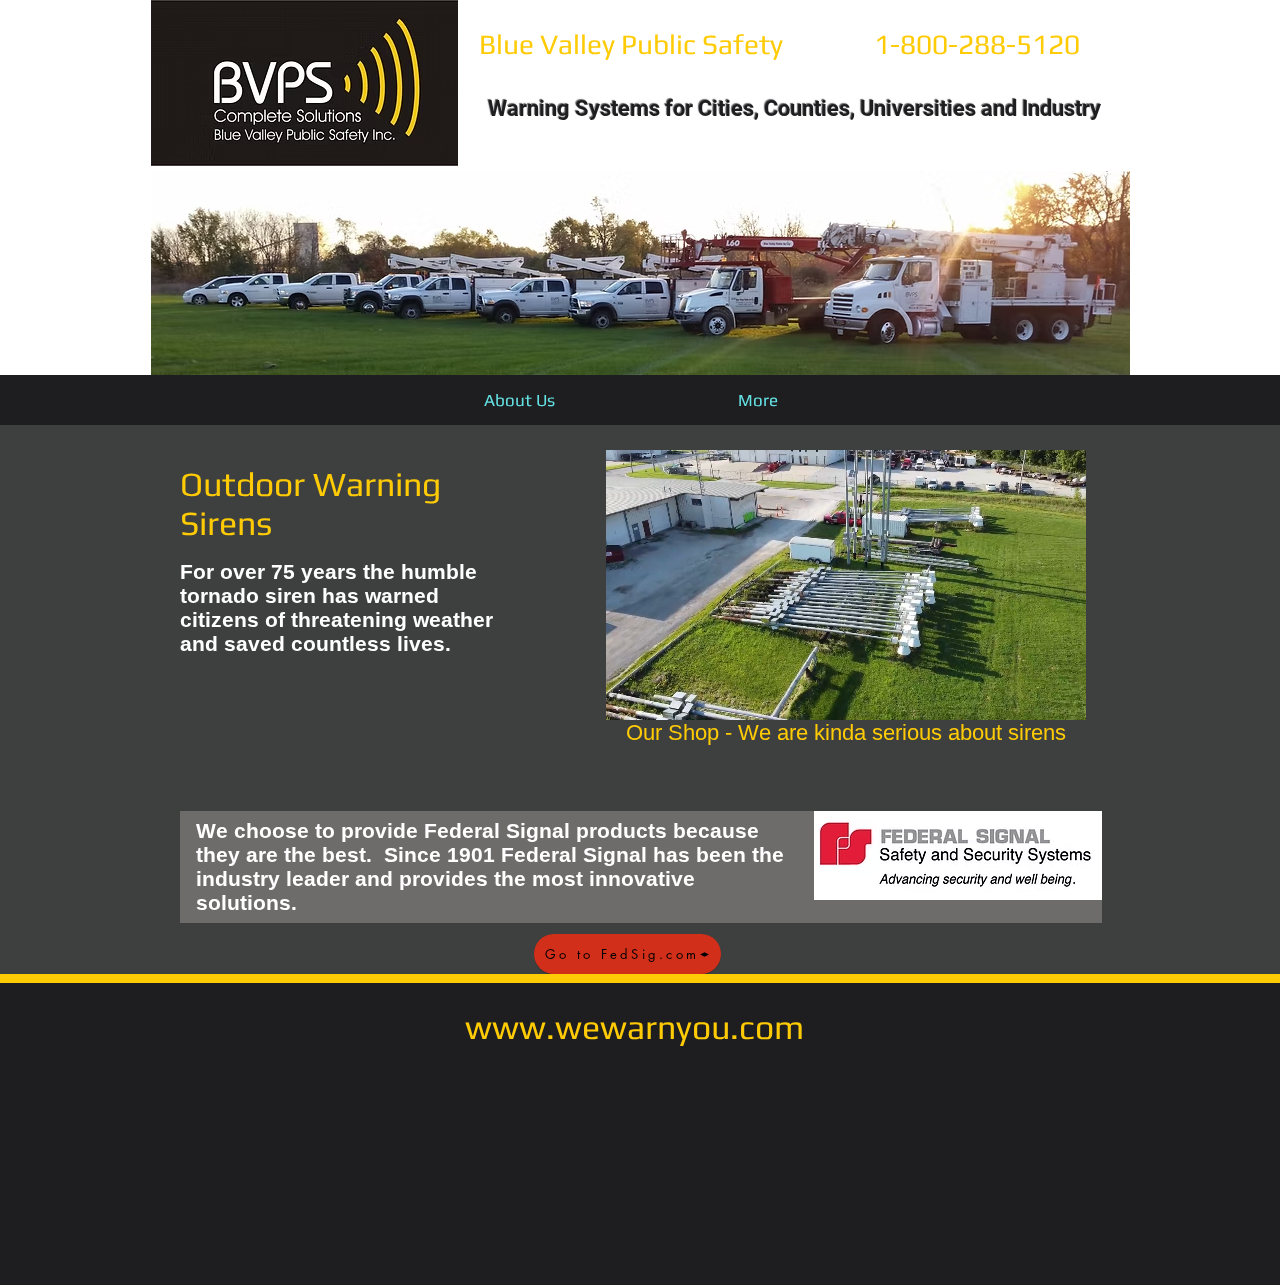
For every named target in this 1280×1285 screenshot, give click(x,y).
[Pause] (632, 693)
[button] (640, 273)
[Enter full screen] (1059, 693)
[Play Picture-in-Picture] (1025, 693)
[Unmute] (666, 693)
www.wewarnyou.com (634, 1026)
